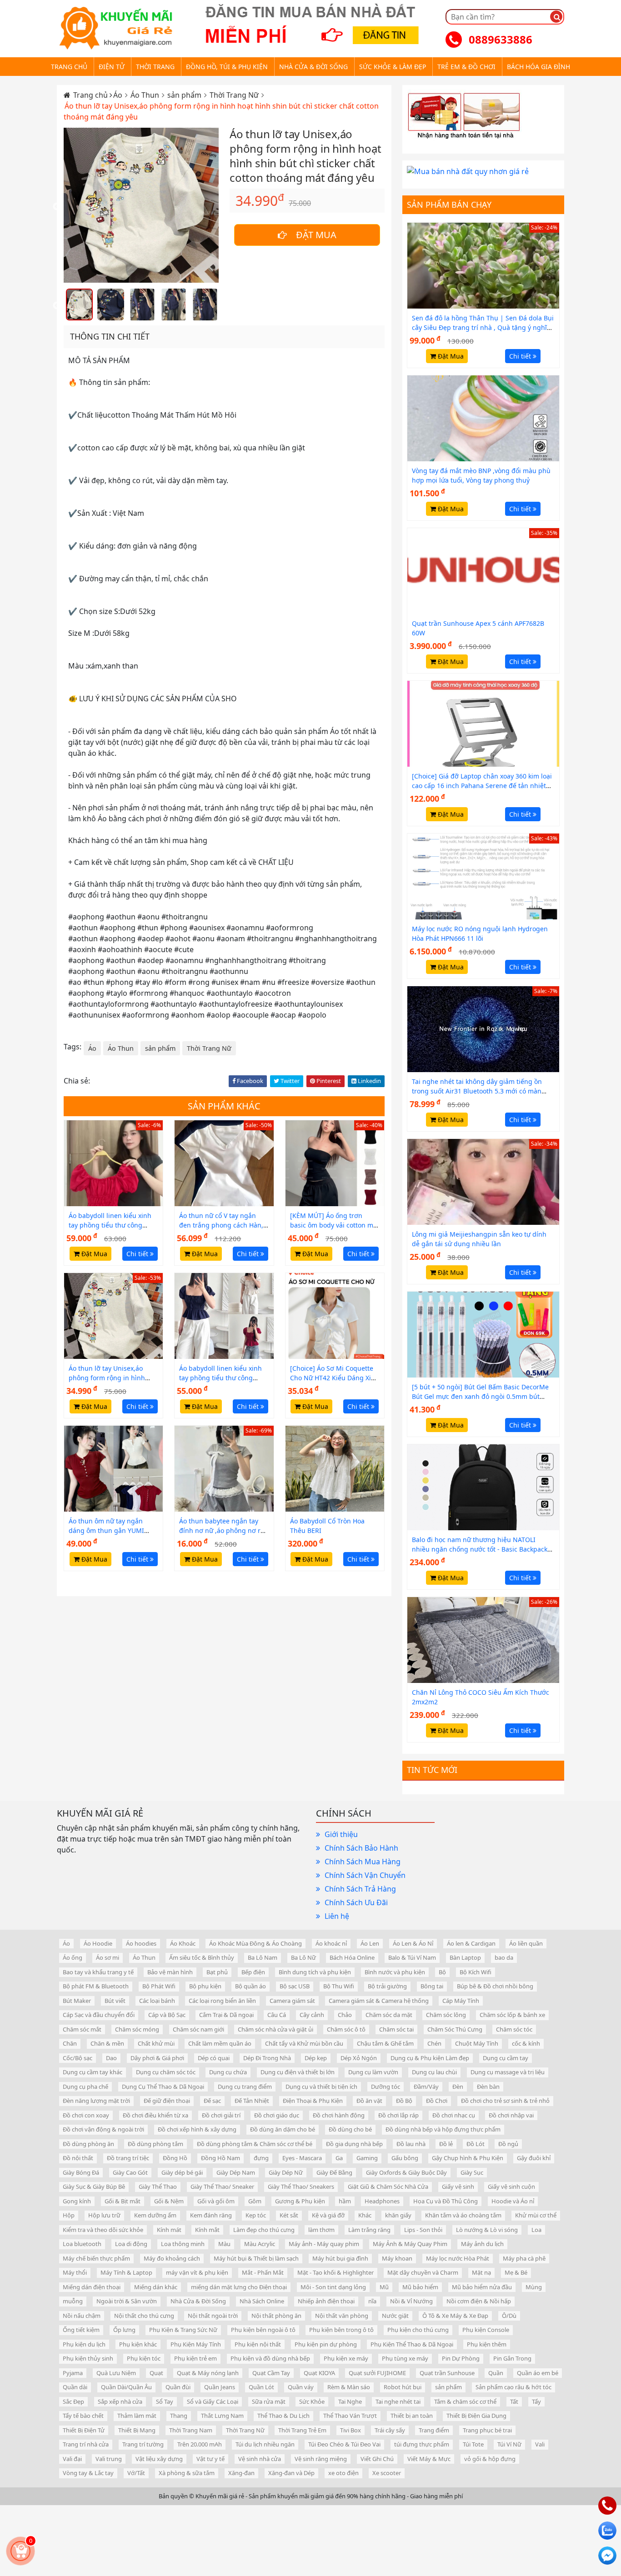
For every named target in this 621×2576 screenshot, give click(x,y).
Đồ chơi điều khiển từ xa (155, 2115)
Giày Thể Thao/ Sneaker (222, 2187)
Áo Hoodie (98, 1943)
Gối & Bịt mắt (123, 2201)
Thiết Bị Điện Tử (84, 2430)
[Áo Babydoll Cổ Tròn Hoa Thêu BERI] (335, 1468)
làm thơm (321, 2230)
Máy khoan (397, 2258)
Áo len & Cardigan (471, 1943)
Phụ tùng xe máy (405, 2358)
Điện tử (112, 67)
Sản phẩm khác (224, 1106)
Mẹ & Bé (516, 2272)
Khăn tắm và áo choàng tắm (463, 2215)
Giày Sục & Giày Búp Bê (94, 2187)
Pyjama (73, 2373)
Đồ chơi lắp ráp (398, 2115)
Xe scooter (387, 2473)
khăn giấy (398, 2215)
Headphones (382, 2201)
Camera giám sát (292, 2001)
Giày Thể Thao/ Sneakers (301, 2187)
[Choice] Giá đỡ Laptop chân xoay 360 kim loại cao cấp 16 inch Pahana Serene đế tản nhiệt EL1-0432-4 (482, 786)
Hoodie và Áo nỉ (513, 2201)
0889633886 (501, 39)
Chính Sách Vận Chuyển (365, 1875)
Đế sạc (212, 2101)
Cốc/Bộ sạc (78, 2058)
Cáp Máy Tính (461, 2001)
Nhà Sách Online (262, 2301)
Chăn (70, 2043)
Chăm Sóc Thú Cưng (455, 2029)
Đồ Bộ (404, 2101)
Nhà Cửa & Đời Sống (198, 2301)
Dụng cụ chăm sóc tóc (166, 2072)
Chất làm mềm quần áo (220, 2043)
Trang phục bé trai (487, 2430)
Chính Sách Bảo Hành (361, 1848)
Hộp (69, 2215)
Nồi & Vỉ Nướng (411, 2301)
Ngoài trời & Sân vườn (127, 2301)
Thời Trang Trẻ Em (302, 2430)
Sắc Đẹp (73, 2401)
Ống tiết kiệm (81, 2330)
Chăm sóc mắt (82, 2029)
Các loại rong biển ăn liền (222, 2001)
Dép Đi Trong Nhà (267, 2058)
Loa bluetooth (82, 2244)
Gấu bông (405, 2158)
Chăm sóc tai (396, 2029)
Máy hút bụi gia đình (340, 2258)
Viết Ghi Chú (377, 2459)
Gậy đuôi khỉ (534, 2158)
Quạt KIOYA (319, 2373)
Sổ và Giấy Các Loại (213, 2401)
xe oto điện (343, 2473)
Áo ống (73, 1957)
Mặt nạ (481, 2272)
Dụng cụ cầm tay (506, 2058)
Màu (224, 2244)
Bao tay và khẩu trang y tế (98, 1972)
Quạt (156, 2373)
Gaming (367, 2158)
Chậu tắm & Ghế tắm (385, 2043)
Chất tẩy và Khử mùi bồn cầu (304, 2043)
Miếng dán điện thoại (92, 2287)
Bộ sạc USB (295, 1986)
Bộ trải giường (387, 1986)
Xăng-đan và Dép (291, 2473)
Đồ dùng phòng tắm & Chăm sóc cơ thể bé (255, 2144)
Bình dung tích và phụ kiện (315, 1972)
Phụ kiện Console (486, 2330)
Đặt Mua (93, 1254)
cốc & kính (526, 2043)
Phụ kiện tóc (144, 2358)
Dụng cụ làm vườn (373, 2072)
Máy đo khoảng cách (172, 2258)
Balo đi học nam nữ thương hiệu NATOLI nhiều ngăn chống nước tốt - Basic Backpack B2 (480, 1549)
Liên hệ (337, 1916)
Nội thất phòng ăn (276, 2316)
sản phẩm (185, 95)
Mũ (384, 2287)
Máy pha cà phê (524, 2258)
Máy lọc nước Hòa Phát (458, 2258)
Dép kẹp (316, 2058)
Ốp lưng (124, 2330)
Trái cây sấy (390, 2430)
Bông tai (432, 1986)
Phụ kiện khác (138, 2344)
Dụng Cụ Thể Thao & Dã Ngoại (163, 2087)
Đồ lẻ (446, 2144)
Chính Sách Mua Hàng (363, 1862)
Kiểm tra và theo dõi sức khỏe (103, 2230)
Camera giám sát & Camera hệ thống (379, 2001)
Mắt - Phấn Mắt (263, 2272)
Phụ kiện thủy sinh (88, 2358)
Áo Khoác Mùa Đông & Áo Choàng (255, 1943)
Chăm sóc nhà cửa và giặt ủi (275, 2029)
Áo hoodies (141, 1943)
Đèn (458, 2087)
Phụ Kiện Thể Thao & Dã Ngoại (412, 2344)
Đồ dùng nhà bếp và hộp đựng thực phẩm (443, 2129)
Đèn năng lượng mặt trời (96, 2101)
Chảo (345, 2015)
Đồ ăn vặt (369, 2101)
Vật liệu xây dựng (159, 2459)
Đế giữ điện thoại (167, 2101)
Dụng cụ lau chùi (434, 2072)
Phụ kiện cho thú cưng (418, 2330)
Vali (540, 2444)
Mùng (534, 2287)
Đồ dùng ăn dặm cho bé (283, 2129)
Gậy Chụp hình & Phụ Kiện (468, 2158)
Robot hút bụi (403, 2387)
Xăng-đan (241, 2473)
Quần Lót (261, 2387)
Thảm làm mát (137, 2416)
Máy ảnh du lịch (482, 2244)
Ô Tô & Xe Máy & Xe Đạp (455, 2316)
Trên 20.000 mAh (200, 2444)
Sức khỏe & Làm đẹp (393, 67)
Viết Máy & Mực (429, 2459)
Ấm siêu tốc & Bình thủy (202, 1957)
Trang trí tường (143, 2444)
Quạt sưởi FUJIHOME (377, 2373)
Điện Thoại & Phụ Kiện (313, 2101)
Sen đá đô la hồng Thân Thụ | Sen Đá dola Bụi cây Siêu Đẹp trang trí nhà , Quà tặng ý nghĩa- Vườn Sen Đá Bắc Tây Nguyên (483, 327)
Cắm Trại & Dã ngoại (226, 2015)
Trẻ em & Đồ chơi (466, 67)
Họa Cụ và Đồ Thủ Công (446, 2201)
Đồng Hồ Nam (220, 2158)
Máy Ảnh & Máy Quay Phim (410, 2244)
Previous (57, 207)
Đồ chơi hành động (339, 2115)
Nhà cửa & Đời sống (313, 67)
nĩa (372, 2301)
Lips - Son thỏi (423, 2230)
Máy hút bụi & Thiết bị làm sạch (256, 2258)
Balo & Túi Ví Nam (412, 1957)
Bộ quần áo (250, 1986)
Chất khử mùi (156, 2043)
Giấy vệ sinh (458, 2187)
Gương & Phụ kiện (300, 2201)
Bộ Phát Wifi (159, 1986)
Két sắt (289, 2215)
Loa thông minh (183, 2244)
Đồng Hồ (175, 2158)
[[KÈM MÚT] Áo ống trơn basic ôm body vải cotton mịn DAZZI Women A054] (335, 1162)
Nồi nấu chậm (82, 2316)
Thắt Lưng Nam (222, 2416)
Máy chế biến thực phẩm (96, 2258)
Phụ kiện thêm (487, 2344)
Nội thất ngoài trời (213, 2316)
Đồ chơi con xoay (86, 2115)
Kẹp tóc (256, 2215)
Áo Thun (146, 95)
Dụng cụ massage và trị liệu (508, 2072)
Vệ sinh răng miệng (321, 2459)
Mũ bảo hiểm (420, 2287)
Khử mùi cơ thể (536, 2215)
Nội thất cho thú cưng (144, 2316)
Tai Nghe (350, 2401)
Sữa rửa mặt (269, 2401)
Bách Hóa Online (352, 1957)
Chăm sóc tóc (514, 2029)
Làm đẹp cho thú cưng (264, 2230)
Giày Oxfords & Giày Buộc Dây (406, 2172)
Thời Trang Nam (191, 2430)
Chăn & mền (107, 2043)
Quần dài (75, 2387)
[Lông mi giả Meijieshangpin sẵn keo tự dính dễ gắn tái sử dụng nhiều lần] (483, 1181)
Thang (179, 2416)
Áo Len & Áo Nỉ (413, 1943)
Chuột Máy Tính (477, 2043)
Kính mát (169, 2230)
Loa (536, 2230)
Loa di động (131, 2244)
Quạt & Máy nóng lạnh (208, 2373)
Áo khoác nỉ (331, 1943)
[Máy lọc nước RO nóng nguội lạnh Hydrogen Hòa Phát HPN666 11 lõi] (483, 876)
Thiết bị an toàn (412, 2416)
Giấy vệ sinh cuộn (511, 2187)
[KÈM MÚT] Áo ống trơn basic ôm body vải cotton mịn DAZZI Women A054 (335, 1225)
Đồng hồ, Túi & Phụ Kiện (227, 67)
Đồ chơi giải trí (221, 2115)
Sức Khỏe (312, 2401)
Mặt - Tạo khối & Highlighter (336, 2272)
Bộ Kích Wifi (476, 1972)
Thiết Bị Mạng (137, 2430)
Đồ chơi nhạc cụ (454, 2115)
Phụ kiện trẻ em (195, 2358)
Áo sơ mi (108, 1957)
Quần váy (301, 2387)
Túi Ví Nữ (509, 2444)
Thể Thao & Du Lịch (283, 2416)
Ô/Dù (509, 2316)
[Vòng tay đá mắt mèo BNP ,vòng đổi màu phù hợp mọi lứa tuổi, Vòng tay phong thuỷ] (483, 418)
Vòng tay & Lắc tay (88, 2473)
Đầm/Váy (426, 2087)
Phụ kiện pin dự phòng (326, 2344)
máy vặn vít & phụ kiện (197, 2272)
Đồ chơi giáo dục (277, 2115)
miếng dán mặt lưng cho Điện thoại (239, 2287)
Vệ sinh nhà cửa (260, 2459)
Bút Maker (77, 2001)
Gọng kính (77, 2201)
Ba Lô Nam (263, 1957)
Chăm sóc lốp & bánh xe (512, 2015)
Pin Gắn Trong (512, 2358)
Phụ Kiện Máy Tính (196, 2344)
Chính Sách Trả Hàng (360, 1889)
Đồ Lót (476, 2144)
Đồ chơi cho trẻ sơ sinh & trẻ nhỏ (505, 2101)
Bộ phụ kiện (205, 1986)
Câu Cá (277, 2015)
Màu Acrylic (260, 2244)
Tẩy (536, 2401)
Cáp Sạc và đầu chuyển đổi (99, 2015)
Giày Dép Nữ (286, 2172)
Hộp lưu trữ (104, 2215)
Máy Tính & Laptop (126, 2272)
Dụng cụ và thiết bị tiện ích (321, 2087)
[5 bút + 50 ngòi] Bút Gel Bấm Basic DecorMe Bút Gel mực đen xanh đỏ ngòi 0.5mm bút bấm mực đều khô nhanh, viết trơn (480, 1396)
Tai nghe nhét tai (398, 2401)
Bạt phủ (217, 1972)
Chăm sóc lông (446, 2015)
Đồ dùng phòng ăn (88, 2144)
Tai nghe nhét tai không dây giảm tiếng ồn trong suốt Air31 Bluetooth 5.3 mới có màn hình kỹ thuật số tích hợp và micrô (477, 1091)
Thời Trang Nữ (235, 95)
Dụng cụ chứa (228, 2072)
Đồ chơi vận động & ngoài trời (103, 2129)
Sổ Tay (165, 2401)
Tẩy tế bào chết (83, 2416)
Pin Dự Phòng (461, 2358)
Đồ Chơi (437, 2101)
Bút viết (115, 2001)
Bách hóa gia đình (538, 67)
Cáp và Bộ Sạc (167, 2015)
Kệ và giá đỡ (328, 2215)
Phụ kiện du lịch (84, 2344)
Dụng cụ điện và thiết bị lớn (298, 2072)
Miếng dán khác (156, 2287)
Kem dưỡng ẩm (155, 2215)
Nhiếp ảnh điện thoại (326, 2301)
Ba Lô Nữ (303, 1957)
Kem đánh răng (211, 2215)
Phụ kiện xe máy (346, 2358)
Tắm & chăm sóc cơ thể (465, 2401)
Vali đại (72, 2459)
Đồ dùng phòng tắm (155, 2144)
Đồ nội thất (78, 2158)
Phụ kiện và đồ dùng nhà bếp (270, 2358)
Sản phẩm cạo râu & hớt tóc (513, 2387)
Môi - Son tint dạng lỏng (333, 2287)
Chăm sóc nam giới (198, 2029)
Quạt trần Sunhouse (447, 2373)
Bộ (442, 1972)
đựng (261, 2158)
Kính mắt (207, 2230)
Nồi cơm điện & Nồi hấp (479, 2301)
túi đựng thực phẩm (422, 2444)
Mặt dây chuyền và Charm (423, 2272)
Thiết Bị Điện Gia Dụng (476, 2416)
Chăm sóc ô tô (346, 2029)
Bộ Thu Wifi (339, 1986)
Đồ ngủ (508, 2144)
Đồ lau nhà (411, 2144)
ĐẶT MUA (315, 235)
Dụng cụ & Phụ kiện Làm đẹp (430, 2058)
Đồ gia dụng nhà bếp (354, 2144)
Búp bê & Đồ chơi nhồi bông (495, 1986)
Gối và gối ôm (216, 2201)
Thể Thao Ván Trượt (350, 2416)
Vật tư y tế (210, 2459)
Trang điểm (434, 2430)
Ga (339, 2158)
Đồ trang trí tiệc (128, 2158)
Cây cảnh (312, 2015)
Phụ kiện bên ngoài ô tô (263, 2330)
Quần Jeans (220, 2387)
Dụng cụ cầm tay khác (93, 2072)
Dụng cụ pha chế (85, 2087)
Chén (434, 2043)
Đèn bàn (488, 2087)
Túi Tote (473, 2444)
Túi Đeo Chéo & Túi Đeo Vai (344, 2444)
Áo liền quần (526, 1943)
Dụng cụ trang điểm (245, 2087)
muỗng (73, 2301)
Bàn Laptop (465, 1957)
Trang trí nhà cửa (86, 2444)
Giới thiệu (341, 1834)
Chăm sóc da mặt (389, 2015)
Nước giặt (395, 2316)
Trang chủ (69, 67)
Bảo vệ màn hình (170, 1972)
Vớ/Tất (136, 2473)
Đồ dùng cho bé (350, 2129)
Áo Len (370, 1943)
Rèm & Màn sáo (349, 2387)
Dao (111, 2058)
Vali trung (109, 2459)
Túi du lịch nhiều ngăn (265, 2444)
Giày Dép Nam (236, 2172)
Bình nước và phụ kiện (395, 1972)
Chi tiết (138, 1254)
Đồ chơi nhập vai (511, 2115)
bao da (504, 1957)
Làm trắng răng (369, 2230)
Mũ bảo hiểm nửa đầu (482, 2287)
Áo (119, 95)
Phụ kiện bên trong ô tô (341, 2330)
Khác (365, 2215)
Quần (496, 2373)
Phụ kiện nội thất (258, 2344)
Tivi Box (351, 2430)
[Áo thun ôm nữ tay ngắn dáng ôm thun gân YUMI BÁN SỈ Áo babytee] (113, 1468)
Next (225, 207)
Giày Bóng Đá (81, 2172)
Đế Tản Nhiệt (252, 2101)
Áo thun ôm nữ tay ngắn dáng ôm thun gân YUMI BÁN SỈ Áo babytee (106, 1530)
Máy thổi (75, 2272)
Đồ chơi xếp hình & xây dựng (197, 2129)
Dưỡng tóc (386, 2087)
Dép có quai (214, 2058)
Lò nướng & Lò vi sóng (487, 2230)
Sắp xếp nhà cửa (120, 2401)
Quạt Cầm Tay (271, 2373)
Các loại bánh (157, 2001)
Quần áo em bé (538, 2373)
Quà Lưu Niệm (116, 2373)
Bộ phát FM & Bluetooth (96, 1986)
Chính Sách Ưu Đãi (356, 1902)
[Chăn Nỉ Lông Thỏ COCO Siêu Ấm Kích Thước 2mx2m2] (483, 1639)
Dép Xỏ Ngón (359, 2058)
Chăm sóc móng (137, 2029)
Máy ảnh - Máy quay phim (324, 2244)
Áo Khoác (183, 1943)
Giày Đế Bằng (334, 2172)
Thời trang (155, 67)
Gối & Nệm (169, 2201)
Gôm (255, 2201)
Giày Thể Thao (158, 2187)
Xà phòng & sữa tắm (187, 2473)
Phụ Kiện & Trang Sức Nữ (183, 2330)
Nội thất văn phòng (342, 2316)
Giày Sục (472, 2172)
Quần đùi (178, 2387)
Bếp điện (253, 1972)
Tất (514, 2401)
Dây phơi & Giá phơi (157, 2058)
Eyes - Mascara (302, 2158)
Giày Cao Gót (130, 2172)
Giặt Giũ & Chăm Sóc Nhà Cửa (388, 2187)
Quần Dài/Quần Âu (126, 2387)
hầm (345, 2201)
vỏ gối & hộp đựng (490, 2459)
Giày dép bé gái (182, 2172)
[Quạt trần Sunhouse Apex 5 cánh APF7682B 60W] (483, 570)
